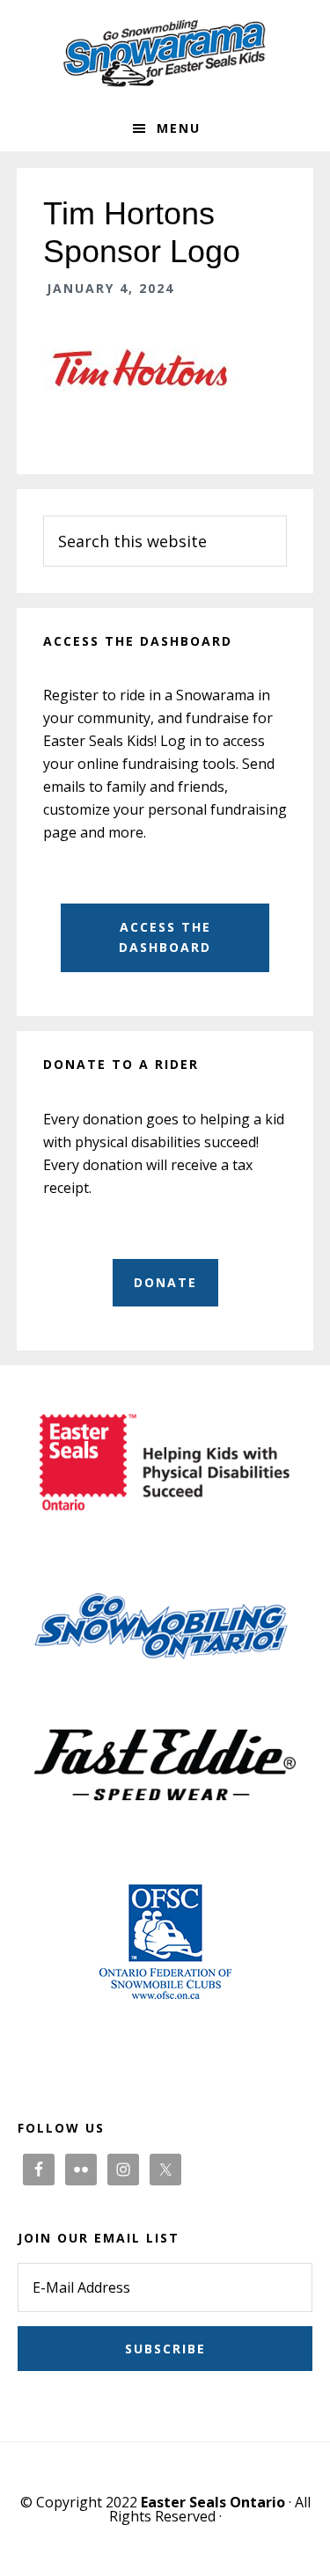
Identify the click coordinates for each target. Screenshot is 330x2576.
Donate (165, 1282)
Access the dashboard (165, 937)
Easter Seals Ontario (213, 2502)
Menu (179, 128)
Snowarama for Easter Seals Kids (165, 53)
